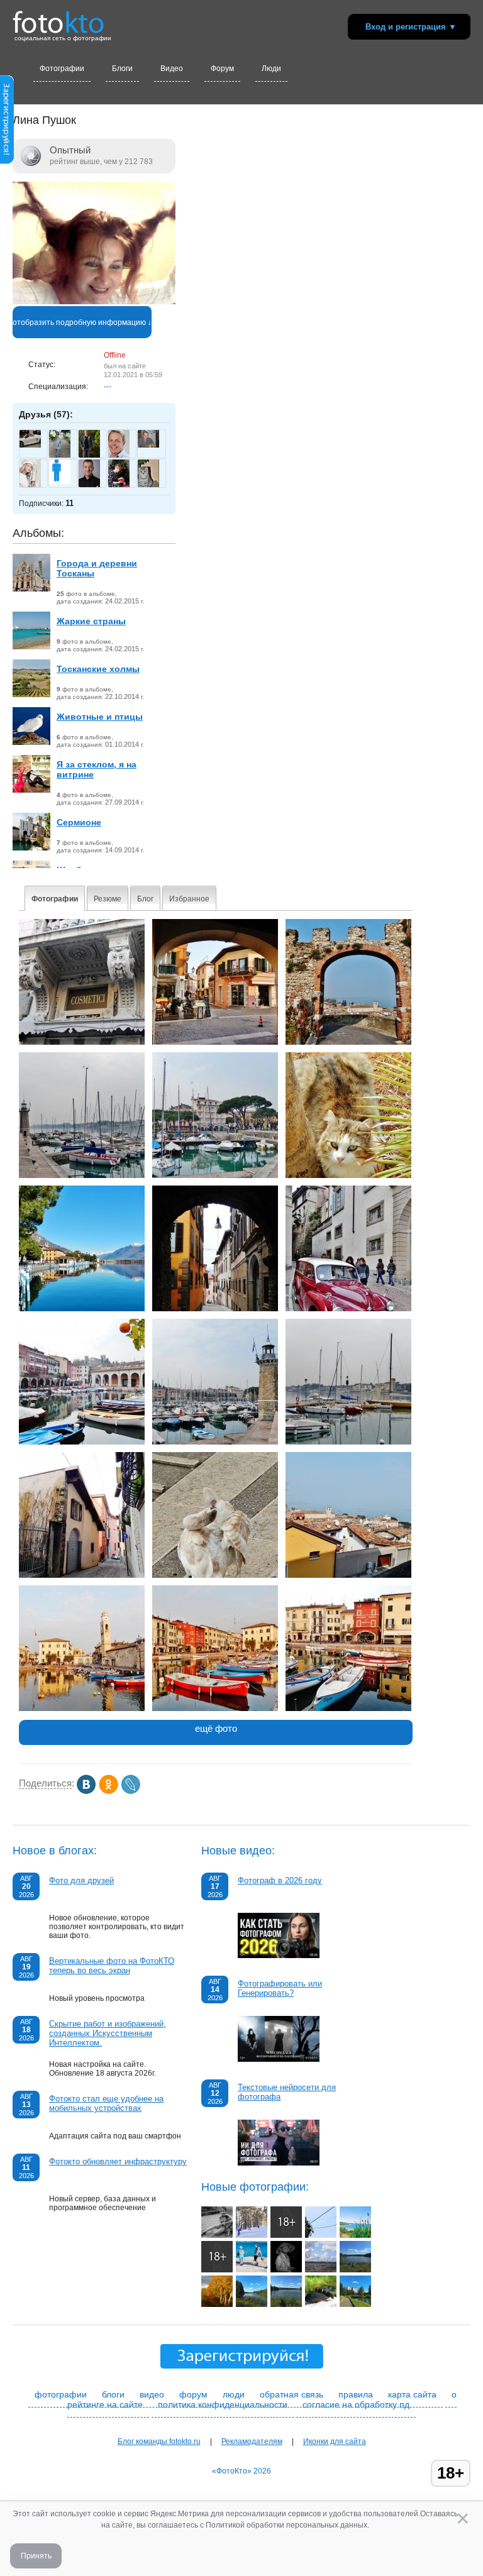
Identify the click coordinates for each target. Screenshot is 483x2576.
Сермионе (79, 822)
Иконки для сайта (335, 2441)
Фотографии (62, 69)
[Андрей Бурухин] (148, 445)
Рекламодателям (252, 2441)
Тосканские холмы (98, 669)
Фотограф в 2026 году (280, 1880)
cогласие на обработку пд (356, 2404)
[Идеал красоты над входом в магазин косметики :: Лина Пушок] (82, 1042)
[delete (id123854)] (60, 482)
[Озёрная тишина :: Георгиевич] (355, 2235)
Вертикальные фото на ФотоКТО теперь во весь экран (112, 1966)
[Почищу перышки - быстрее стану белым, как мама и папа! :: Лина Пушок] (215, 1575)
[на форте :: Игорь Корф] (286, 2235)
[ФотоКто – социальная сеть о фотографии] (58, 18)
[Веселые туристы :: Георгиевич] (252, 2270)
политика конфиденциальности (223, 2404)
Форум (222, 69)
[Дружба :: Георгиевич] (217, 2235)
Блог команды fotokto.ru (159, 2441)
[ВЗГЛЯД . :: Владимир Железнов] (286, 2270)
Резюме (108, 899)
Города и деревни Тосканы (97, 568)
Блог (145, 899)
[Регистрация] (7, 162)
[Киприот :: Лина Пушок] (348, 1175)
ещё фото (216, 1728)
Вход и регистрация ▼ (411, 27)
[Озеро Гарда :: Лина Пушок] (82, 1709)
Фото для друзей (81, 1880)
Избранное (189, 899)
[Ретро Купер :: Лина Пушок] (348, 1309)
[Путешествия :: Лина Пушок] (215, 1042)
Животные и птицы (100, 717)
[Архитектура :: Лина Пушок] (348, 1042)
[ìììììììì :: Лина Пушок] (348, 1575)
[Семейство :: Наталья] (321, 2304)
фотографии (61, 2394)
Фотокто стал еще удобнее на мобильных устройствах (106, 2103)
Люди (271, 69)
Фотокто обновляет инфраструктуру (118, 2161)
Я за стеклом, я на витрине (97, 769)
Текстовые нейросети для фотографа (287, 2092)
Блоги (122, 69)
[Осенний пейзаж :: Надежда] (217, 2304)
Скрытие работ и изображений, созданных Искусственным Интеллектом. (108, 2033)
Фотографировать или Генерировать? (280, 1988)
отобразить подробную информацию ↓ (82, 322)
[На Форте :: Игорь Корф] (217, 2270)
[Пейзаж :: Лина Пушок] (215, 1175)
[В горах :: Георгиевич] (321, 2235)
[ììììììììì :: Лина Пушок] (82, 1575)
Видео (172, 69)
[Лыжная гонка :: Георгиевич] (252, 2235)
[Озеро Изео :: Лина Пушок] (82, 1309)
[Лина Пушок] (94, 302)
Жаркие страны (91, 621)
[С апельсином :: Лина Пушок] (82, 1442)
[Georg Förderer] (30, 445)
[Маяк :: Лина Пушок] (82, 1175)
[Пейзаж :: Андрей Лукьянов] (355, 2270)
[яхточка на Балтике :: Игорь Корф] (321, 2270)
